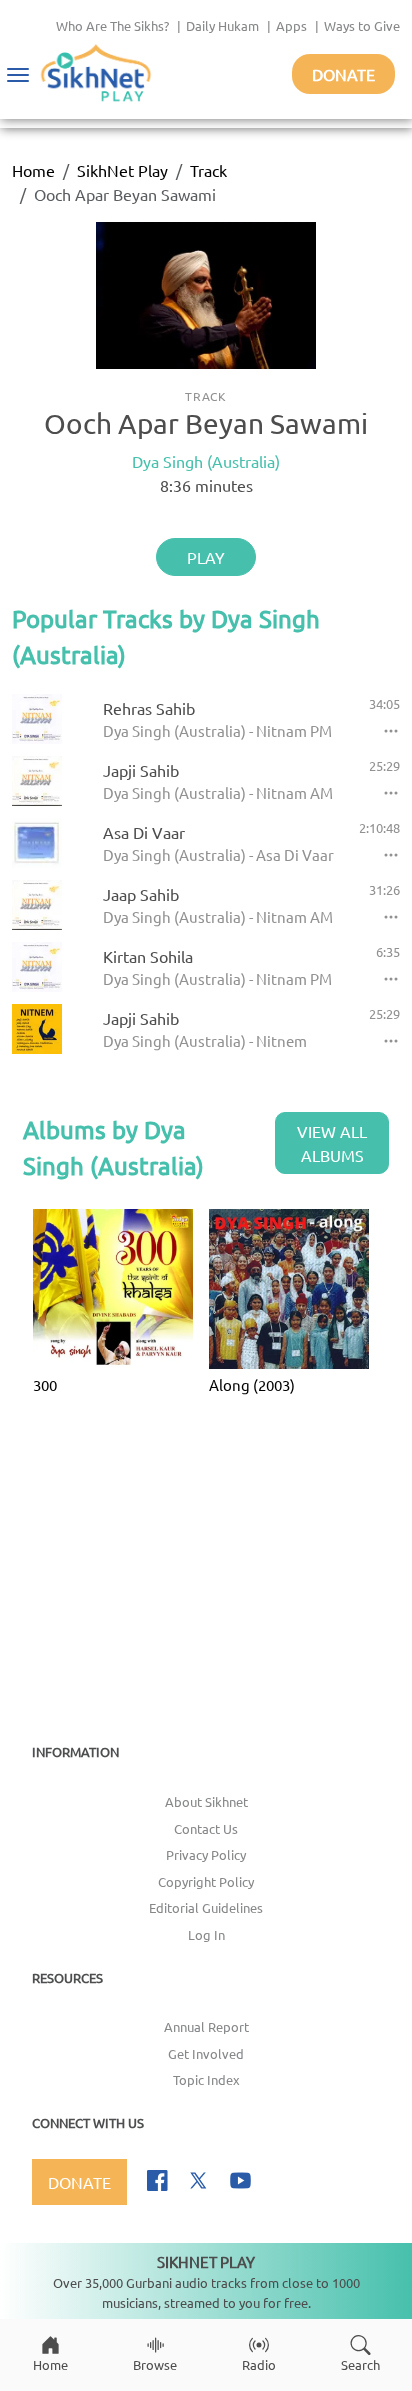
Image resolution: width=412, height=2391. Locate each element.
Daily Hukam (222, 25)
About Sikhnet (206, 1801)
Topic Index (206, 2079)
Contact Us (206, 1828)
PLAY (206, 557)
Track (208, 170)
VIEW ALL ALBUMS (332, 1143)
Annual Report (206, 2026)
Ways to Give (362, 25)
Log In (206, 1934)
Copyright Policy (206, 1881)
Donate (343, 74)
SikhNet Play (122, 170)
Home (33, 170)
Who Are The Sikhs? (112, 25)
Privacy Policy (206, 1854)
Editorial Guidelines (206, 1907)
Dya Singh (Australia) (206, 461)
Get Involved (206, 2053)
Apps (291, 25)
